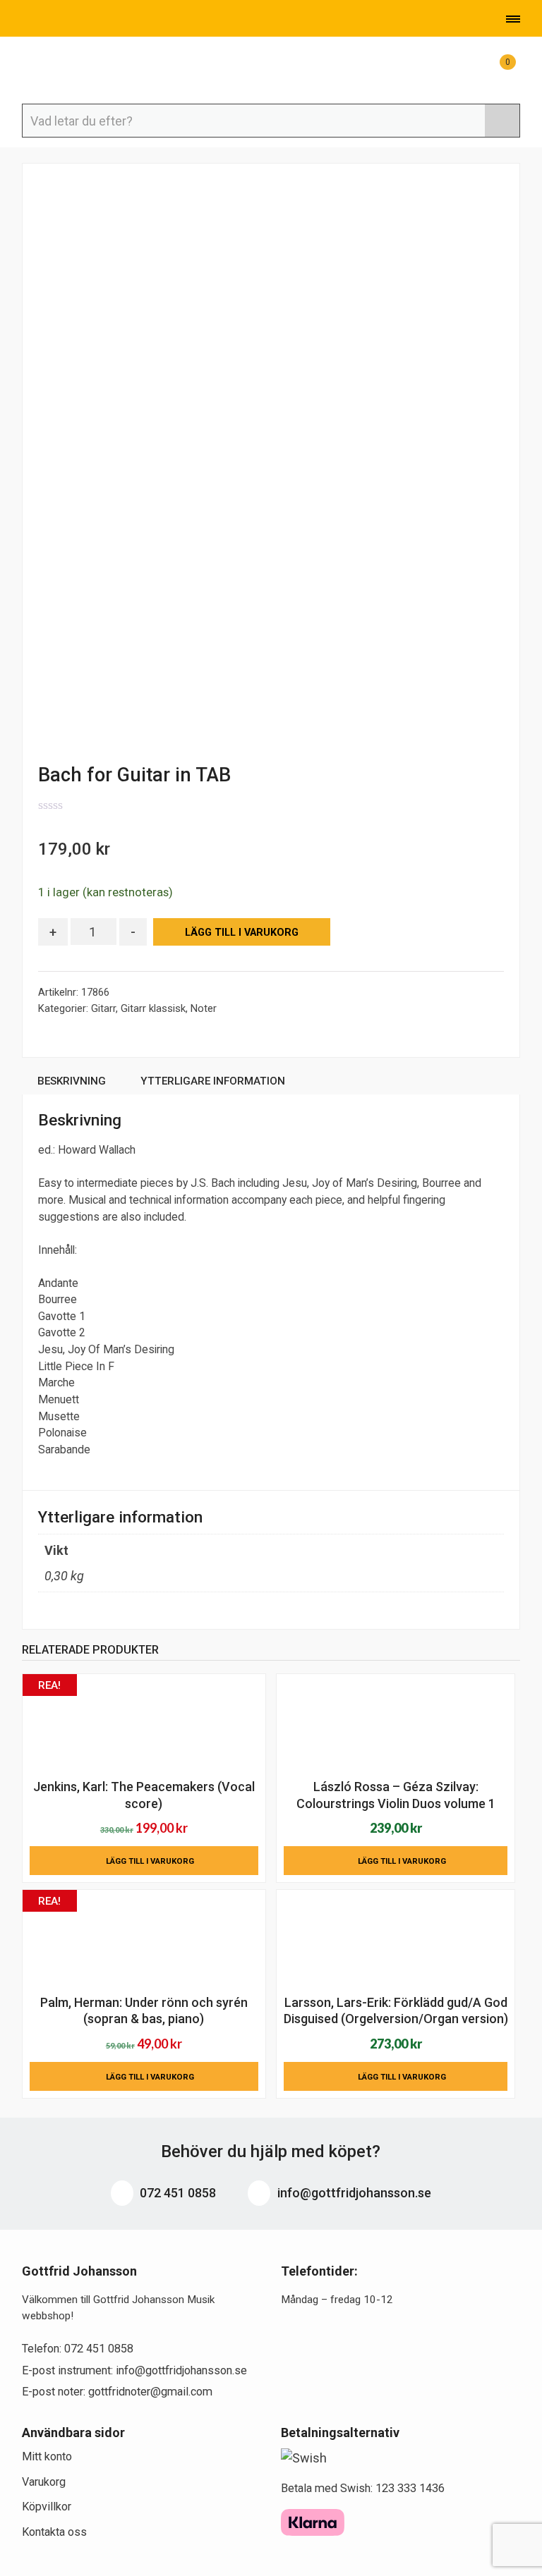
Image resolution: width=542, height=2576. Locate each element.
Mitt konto (47, 2456)
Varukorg (44, 2482)
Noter (204, 1008)
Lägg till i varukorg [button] (150, 1861)
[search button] (502, 121)
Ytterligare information (213, 1081)
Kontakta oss (54, 2532)
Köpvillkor (47, 2507)
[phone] (23, 20)
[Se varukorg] (495, 69)
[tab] (72, 1083)
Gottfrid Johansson (92, 71)
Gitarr (103, 1008)
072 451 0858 (176, 2193)
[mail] (47, 20)
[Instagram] (91, 20)
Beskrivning (72, 1081)
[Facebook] (70, 20)
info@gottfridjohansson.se (353, 2193)
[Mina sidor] (460, 69)
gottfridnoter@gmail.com (150, 2392)
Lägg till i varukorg (242, 933)
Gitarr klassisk (153, 1008)
